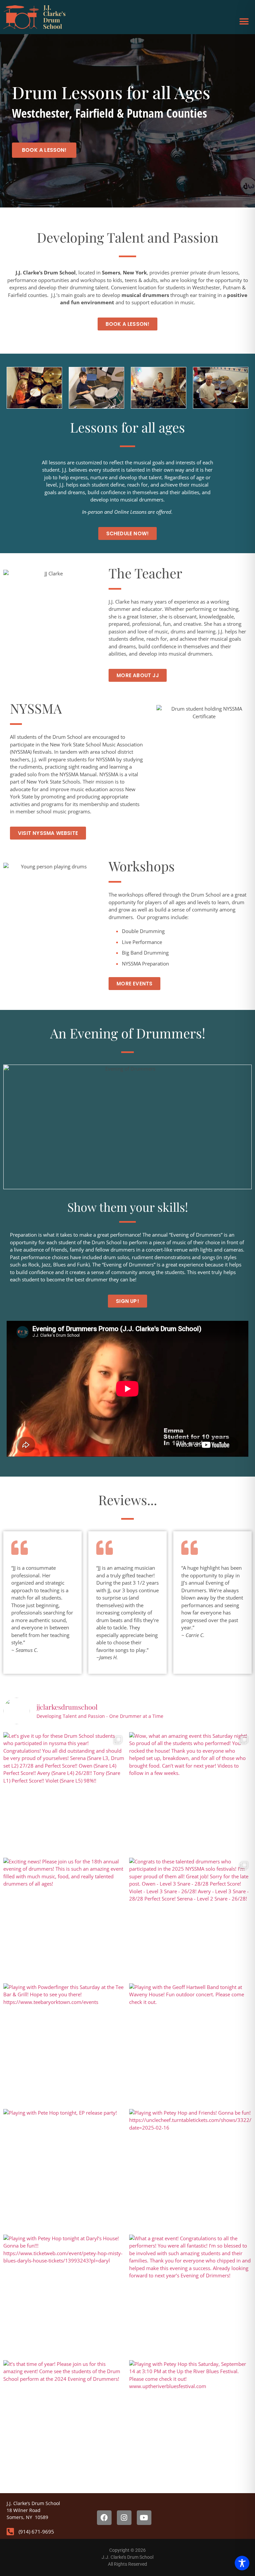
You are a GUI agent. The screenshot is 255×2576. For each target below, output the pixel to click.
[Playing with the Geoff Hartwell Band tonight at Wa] (190, 2045)
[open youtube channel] (144, 2518)
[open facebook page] (104, 2518)
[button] (244, 21)
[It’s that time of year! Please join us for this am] (65, 2421)
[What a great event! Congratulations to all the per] (190, 2296)
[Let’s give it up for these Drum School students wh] (65, 1793)
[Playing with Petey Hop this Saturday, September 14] (190, 2421)
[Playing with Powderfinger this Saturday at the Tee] (65, 2045)
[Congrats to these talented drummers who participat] (190, 1919)
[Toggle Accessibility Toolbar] (242, 2563)
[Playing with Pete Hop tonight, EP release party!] (65, 2170)
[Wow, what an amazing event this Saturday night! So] (190, 1793)
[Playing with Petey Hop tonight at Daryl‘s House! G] (65, 2296)
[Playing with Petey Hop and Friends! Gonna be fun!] (190, 2170)
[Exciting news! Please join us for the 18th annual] (65, 1919)
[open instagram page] (124, 2518)
